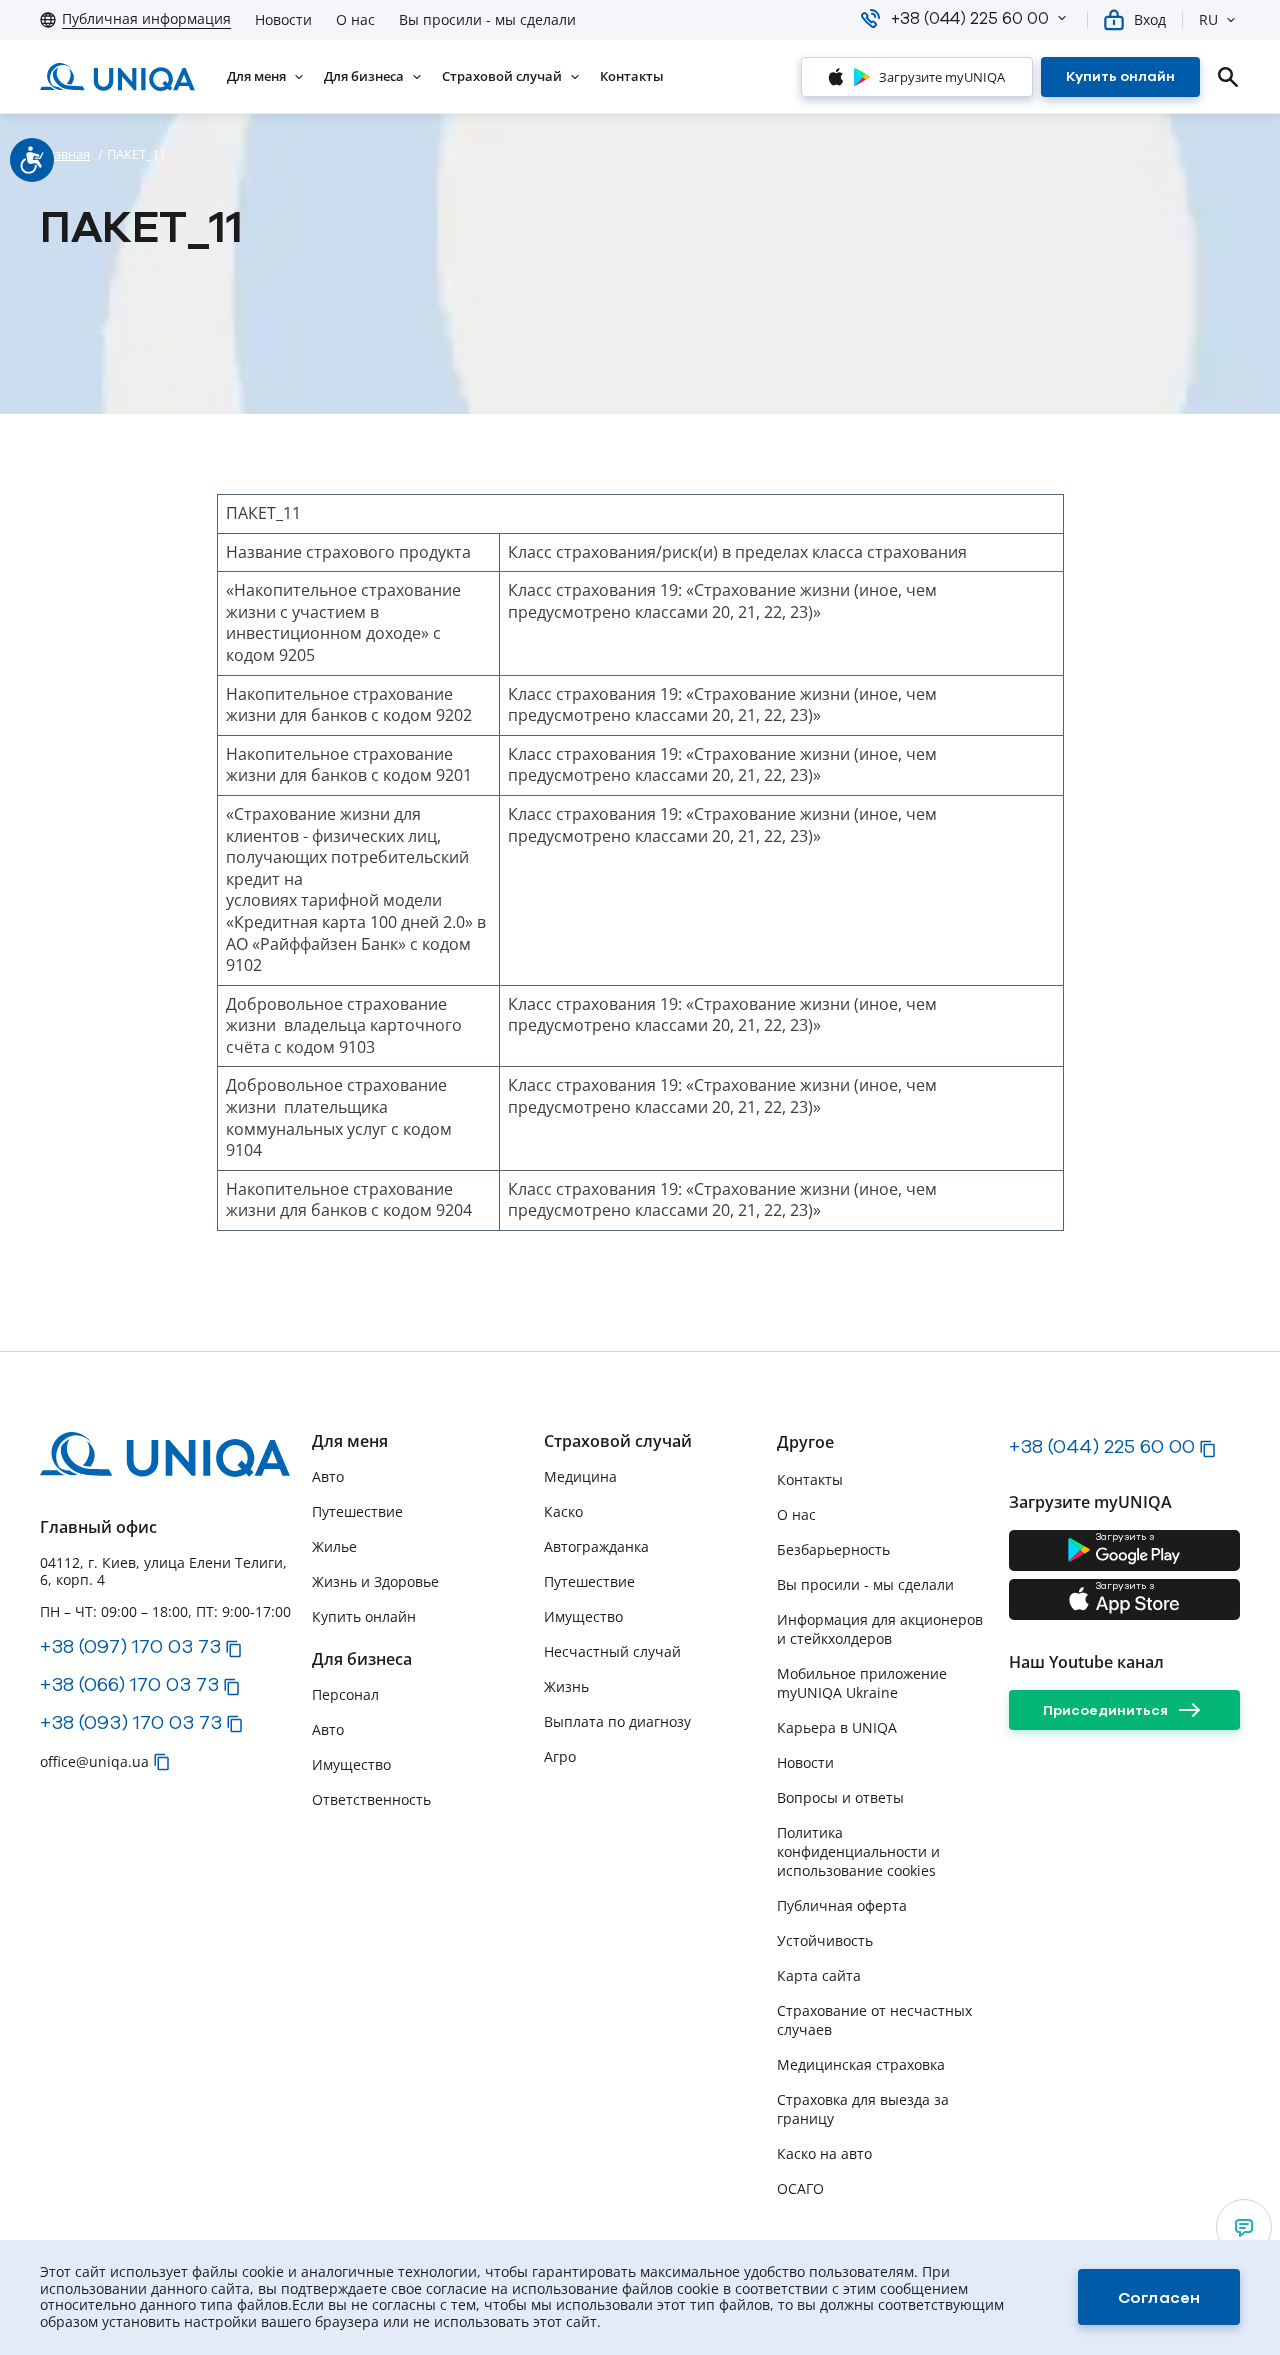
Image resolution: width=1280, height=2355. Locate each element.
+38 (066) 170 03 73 (129, 1684)
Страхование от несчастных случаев (874, 2020)
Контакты (810, 1479)
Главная (65, 154)
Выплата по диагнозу (617, 1721)
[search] (1228, 77)
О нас (355, 20)
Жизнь (566, 1686)
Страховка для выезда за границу (863, 2109)
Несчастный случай (612, 1651)
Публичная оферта (842, 1905)
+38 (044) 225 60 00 (1102, 1446)
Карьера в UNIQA (837, 1727)
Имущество (351, 1764)
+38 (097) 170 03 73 (130, 1646)
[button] (1062, 18)
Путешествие (357, 1511)
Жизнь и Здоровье (375, 1581)
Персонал (345, 1694)
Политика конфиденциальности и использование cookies (858, 1851)
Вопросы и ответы (840, 1797)
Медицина (580, 1476)
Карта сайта (819, 1975)
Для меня (350, 1441)
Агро (560, 1756)
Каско (563, 1511)
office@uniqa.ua (94, 1761)
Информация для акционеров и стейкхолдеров (880, 1629)
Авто (328, 1476)
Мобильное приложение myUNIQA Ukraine (862, 1683)
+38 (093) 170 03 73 (131, 1722)
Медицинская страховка (861, 2064)
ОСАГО (800, 2188)
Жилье (334, 1546)
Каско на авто (824, 2153)
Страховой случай (618, 1441)
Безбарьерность (833, 1549)
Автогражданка (596, 1546)
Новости (283, 20)
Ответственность (371, 1799)
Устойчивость (825, 1940)
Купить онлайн (364, 1616)
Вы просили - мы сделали (487, 20)
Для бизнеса (362, 1659)
